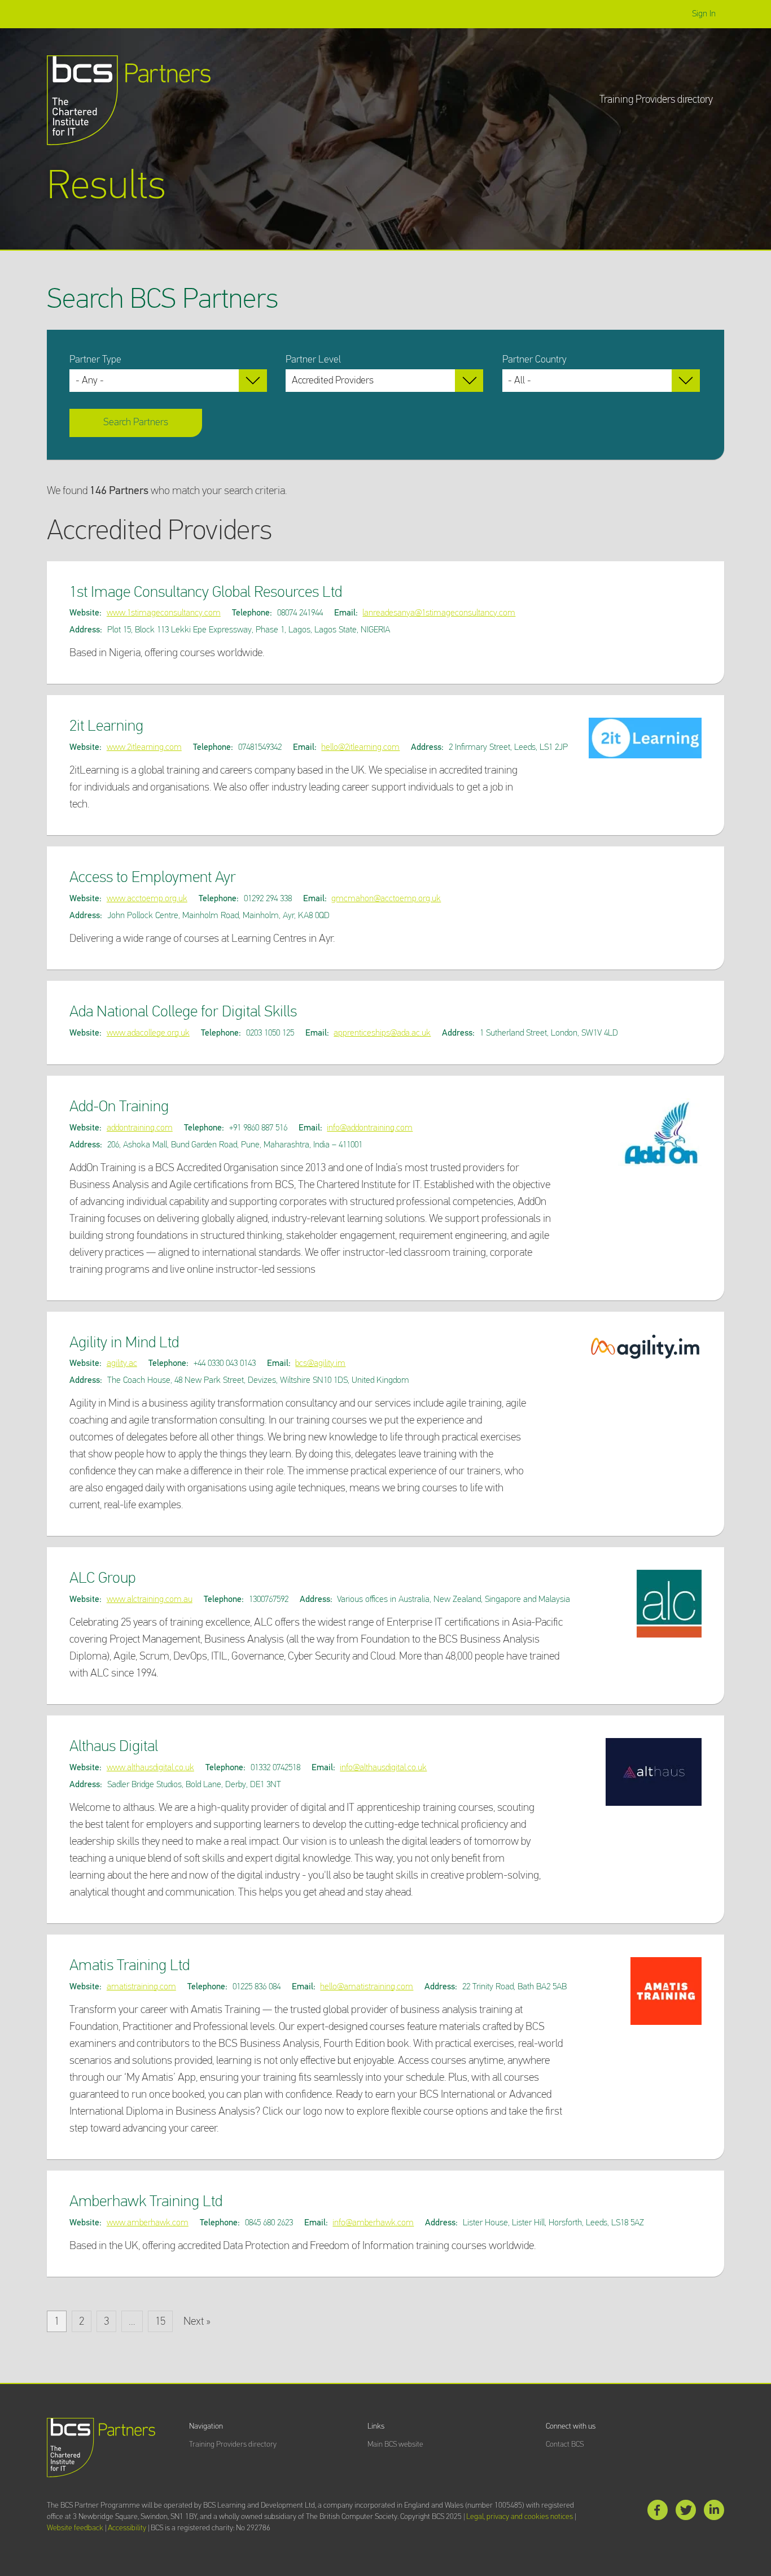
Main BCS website (395, 2444)
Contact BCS (565, 2444)
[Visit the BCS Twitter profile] (686, 2512)
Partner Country (535, 360)
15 (160, 2321)
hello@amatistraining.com (367, 1987)
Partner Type (95, 360)
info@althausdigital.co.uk (383, 1768)
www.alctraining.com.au (150, 1599)
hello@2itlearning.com (360, 747)
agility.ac (122, 1363)
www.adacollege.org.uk (148, 1033)
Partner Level (313, 360)
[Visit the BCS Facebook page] (658, 2512)
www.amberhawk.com (148, 2223)
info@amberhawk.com (373, 2223)
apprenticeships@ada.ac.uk (382, 1033)
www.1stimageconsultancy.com (164, 613)
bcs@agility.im (320, 1363)
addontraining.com (140, 1128)
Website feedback (75, 2528)
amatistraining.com (141, 1987)
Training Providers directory (656, 100)
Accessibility (127, 2528)
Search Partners (136, 422)
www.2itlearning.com (144, 747)
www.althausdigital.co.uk (150, 1768)
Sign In (704, 14)
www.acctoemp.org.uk (147, 899)
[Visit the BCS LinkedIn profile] (714, 2512)
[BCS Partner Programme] (129, 100)
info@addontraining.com (370, 1128)
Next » (197, 2321)
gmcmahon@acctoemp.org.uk (386, 899)
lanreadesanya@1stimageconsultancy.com (439, 613)
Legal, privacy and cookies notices (520, 2517)
